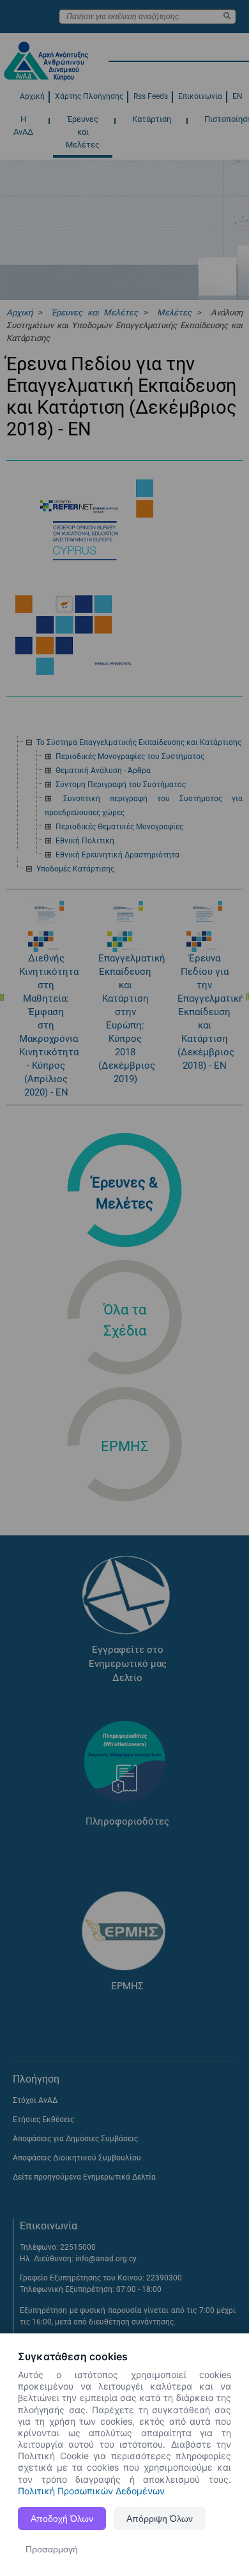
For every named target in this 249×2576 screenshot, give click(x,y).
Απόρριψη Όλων (160, 2519)
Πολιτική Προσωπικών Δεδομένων (91, 2491)
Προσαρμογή (52, 2549)
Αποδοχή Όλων (62, 2519)
